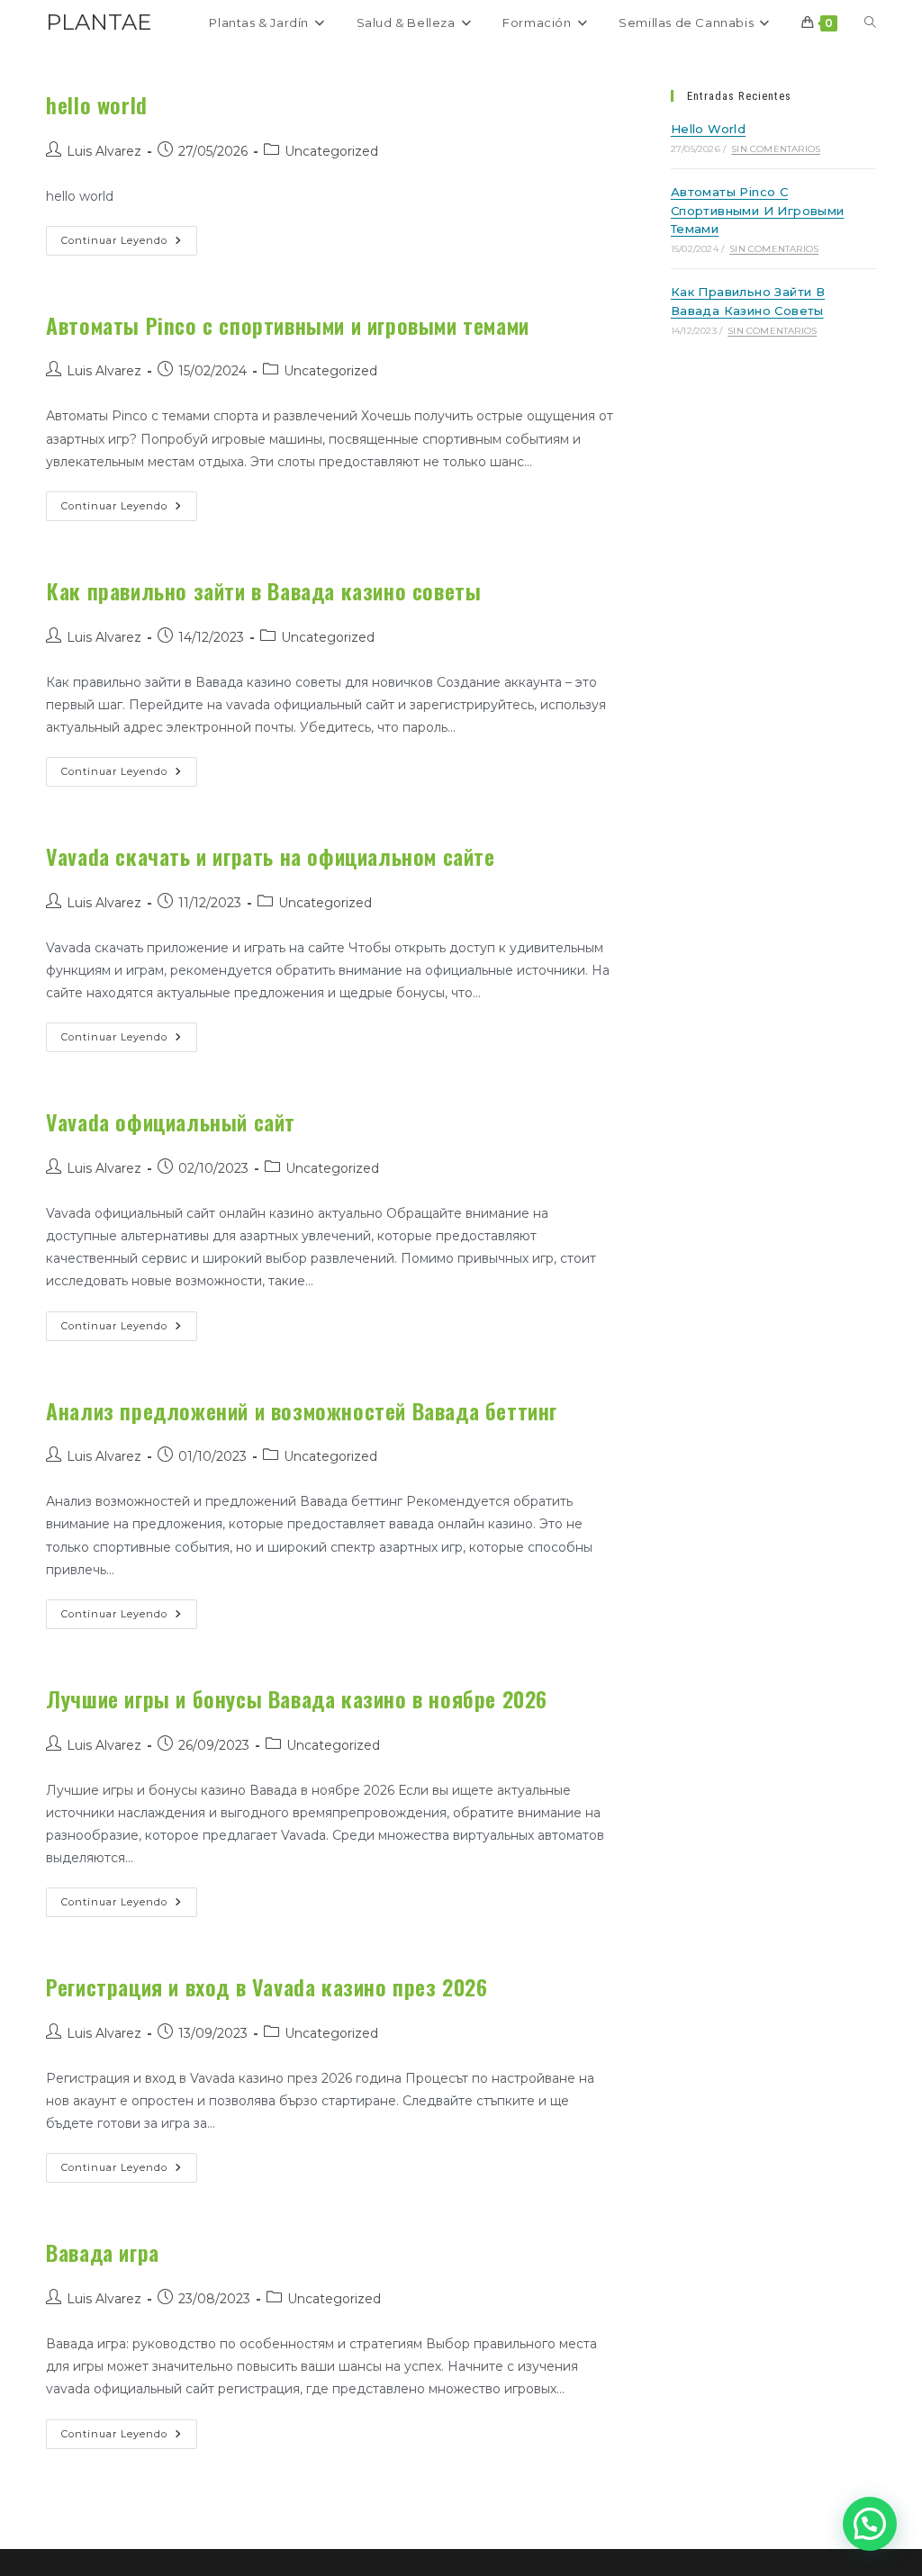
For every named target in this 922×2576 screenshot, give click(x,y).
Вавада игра (103, 2252)
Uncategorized (331, 151)
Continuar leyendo (129, 236)
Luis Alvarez (104, 151)
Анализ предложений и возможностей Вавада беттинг (302, 1410)
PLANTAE (99, 22)
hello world (97, 104)
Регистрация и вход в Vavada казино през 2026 (267, 1986)
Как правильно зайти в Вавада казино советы (263, 590)
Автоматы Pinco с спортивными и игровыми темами (288, 325)
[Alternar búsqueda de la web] (870, 23)
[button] (870, 2524)
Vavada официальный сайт (171, 1121)
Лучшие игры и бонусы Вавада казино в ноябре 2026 (297, 1698)
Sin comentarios (776, 149)
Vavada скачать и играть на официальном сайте (270, 856)
